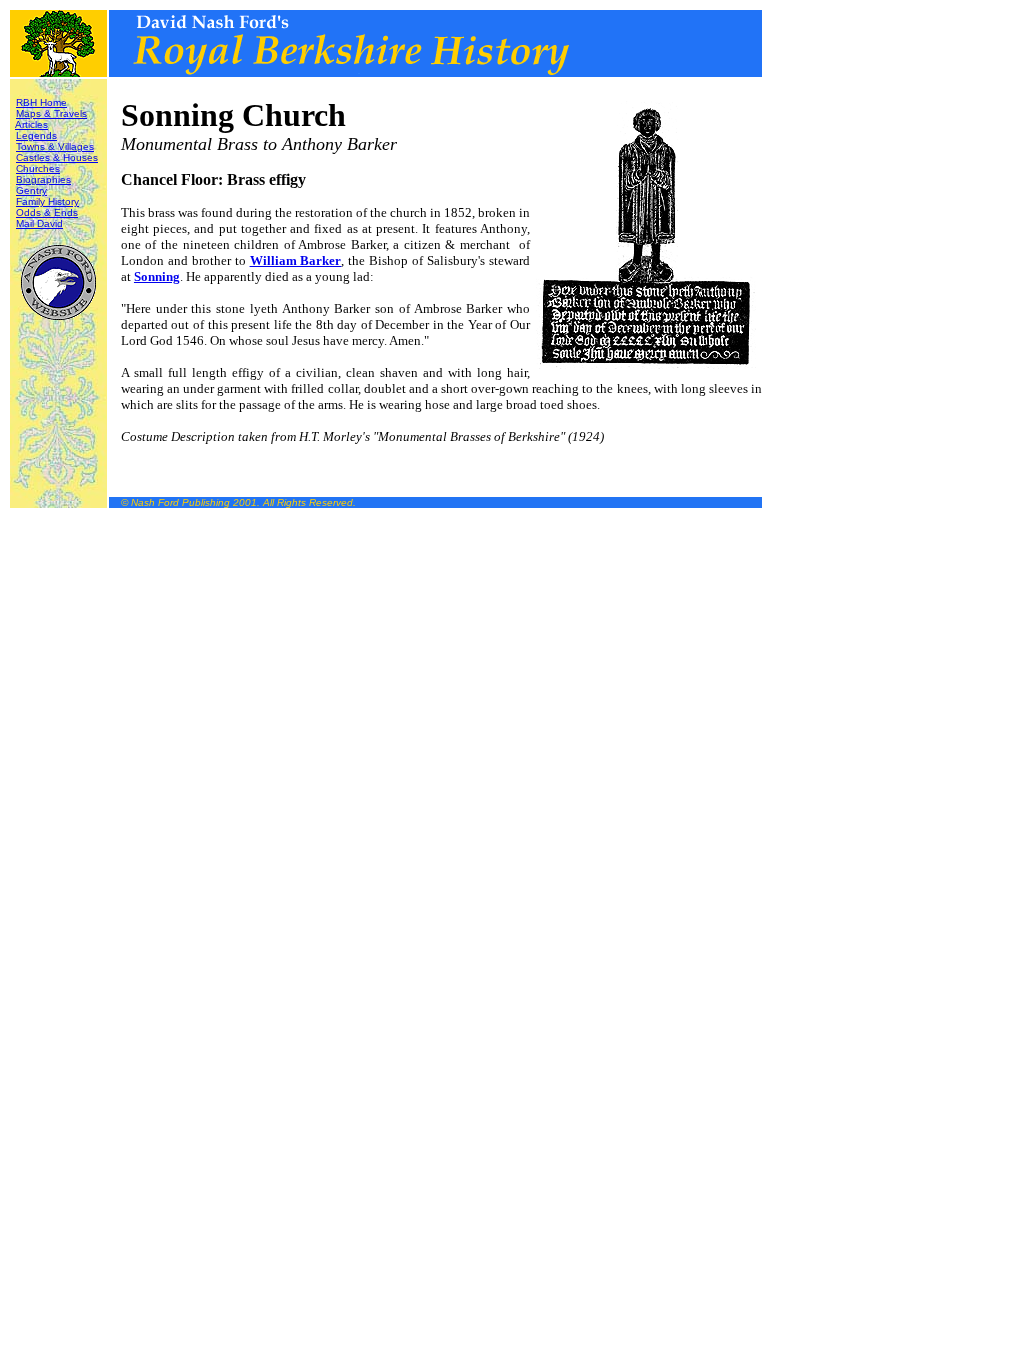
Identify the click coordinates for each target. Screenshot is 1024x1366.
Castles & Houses (57, 157)
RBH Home (41, 102)
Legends (36, 135)
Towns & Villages (55, 146)
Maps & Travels (51, 113)
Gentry (31, 190)
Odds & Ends (47, 212)
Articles (31, 124)
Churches (38, 168)
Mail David (39, 223)
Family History (47, 201)
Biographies (43, 179)
